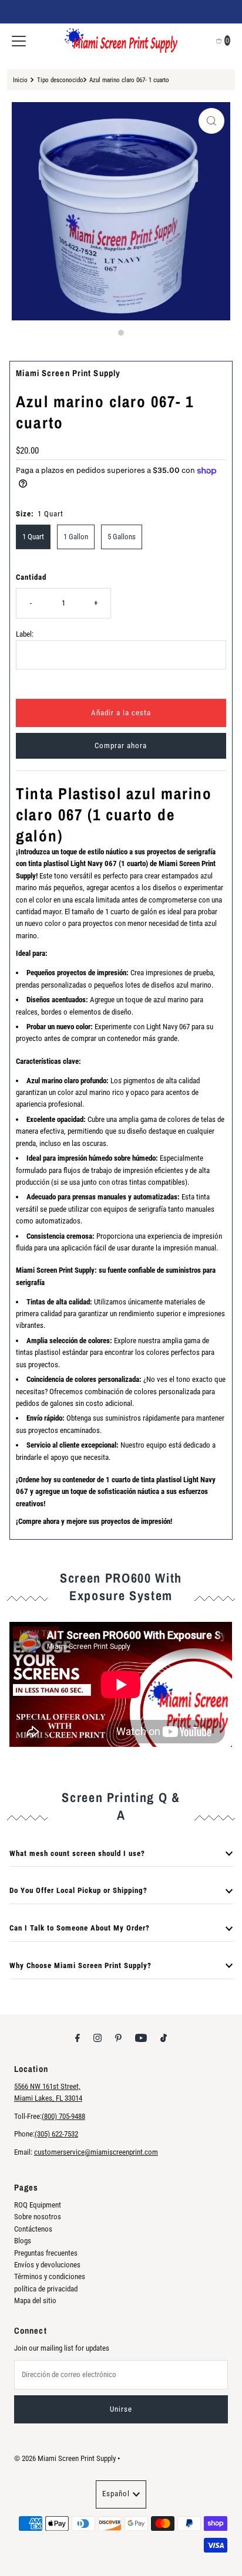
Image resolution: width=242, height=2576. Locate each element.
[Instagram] (98, 2038)
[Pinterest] (118, 2038)
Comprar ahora (121, 746)
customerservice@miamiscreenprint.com (96, 2152)
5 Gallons (122, 537)
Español (116, 2494)
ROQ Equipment (38, 2205)
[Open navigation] (19, 40)
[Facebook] (78, 2038)
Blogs (23, 2241)
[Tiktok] (164, 2038)
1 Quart (33, 537)
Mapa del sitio (35, 2301)
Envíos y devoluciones (47, 2265)
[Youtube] (141, 2038)
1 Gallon (76, 537)
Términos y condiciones (50, 2276)
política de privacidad (46, 2289)
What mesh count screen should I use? (77, 1853)
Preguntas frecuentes (46, 2253)
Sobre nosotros (38, 2217)
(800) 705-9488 (63, 2116)
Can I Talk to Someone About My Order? (80, 1928)
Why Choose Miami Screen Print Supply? (80, 1965)
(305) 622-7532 (56, 2134)
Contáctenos (33, 2229)
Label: (25, 634)
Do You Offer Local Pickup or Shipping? (78, 1890)
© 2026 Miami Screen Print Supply (65, 2458)
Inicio (20, 80)
